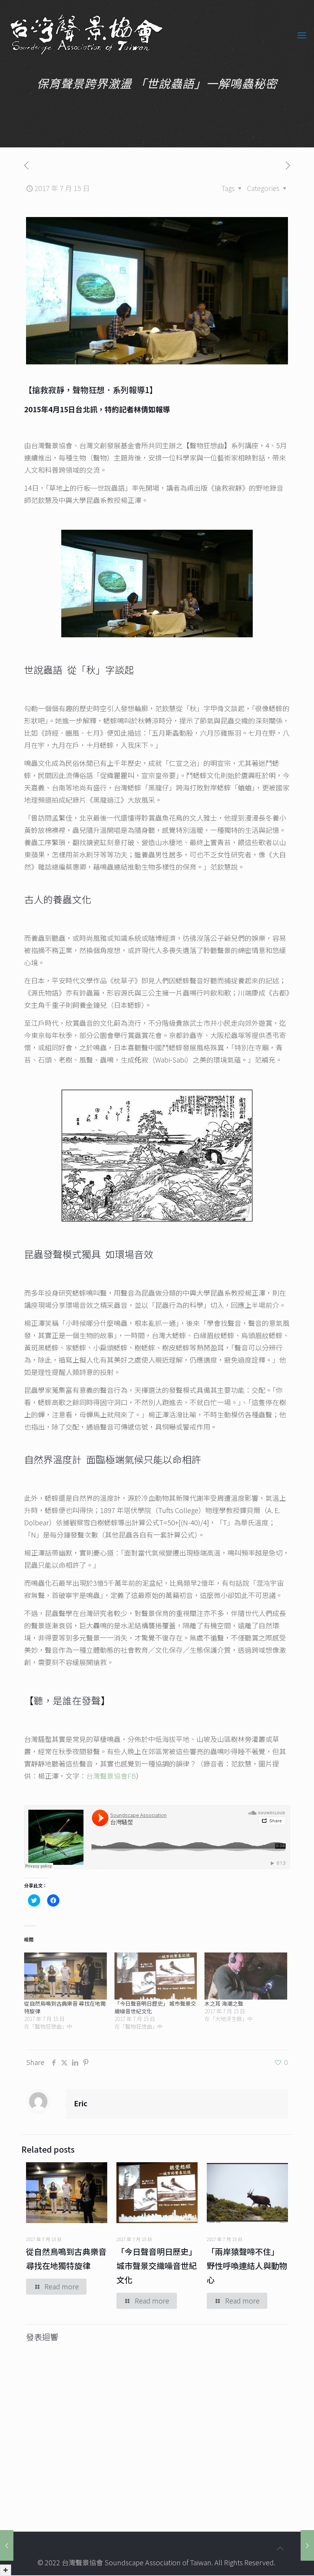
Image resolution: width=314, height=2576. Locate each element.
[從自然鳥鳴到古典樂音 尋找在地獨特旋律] (65, 1976)
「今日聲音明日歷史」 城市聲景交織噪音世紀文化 (157, 2266)
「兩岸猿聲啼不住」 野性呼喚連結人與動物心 (247, 2266)
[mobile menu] (302, 34)
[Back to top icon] (280, 2548)
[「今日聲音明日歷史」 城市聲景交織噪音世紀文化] (156, 1976)
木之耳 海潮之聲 (224, 2003)
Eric (81, 2103)
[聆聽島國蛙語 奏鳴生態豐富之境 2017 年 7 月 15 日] (307, 2545)
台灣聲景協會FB (111, 1776)
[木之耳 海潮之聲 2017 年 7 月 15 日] (7, 2545)
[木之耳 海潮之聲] (246, 1976)
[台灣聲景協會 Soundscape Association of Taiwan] (87, 34)
